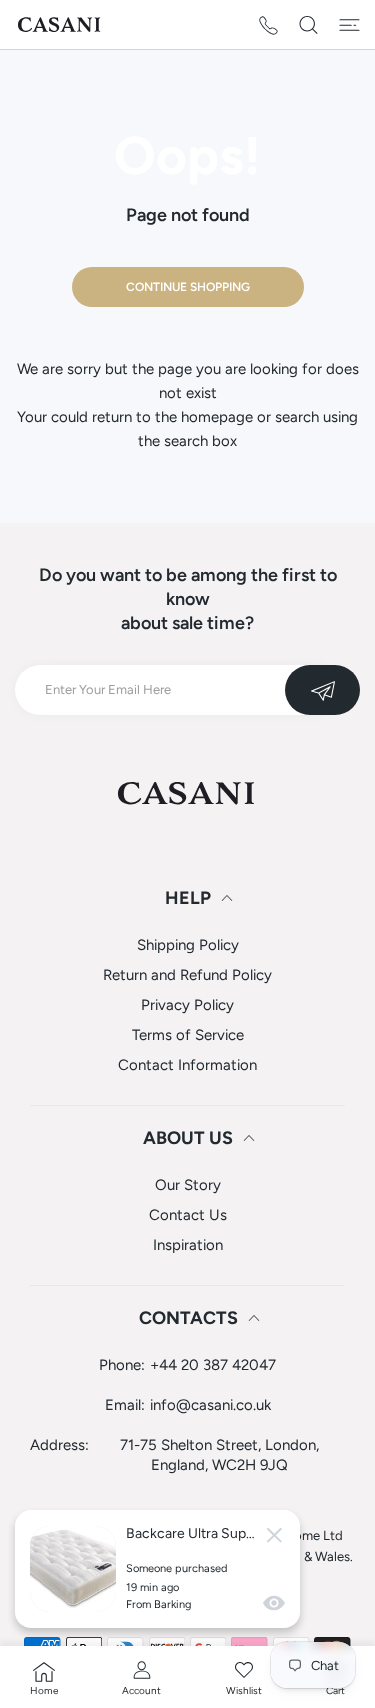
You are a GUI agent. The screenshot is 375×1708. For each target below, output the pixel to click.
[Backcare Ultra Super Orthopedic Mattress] (73, 1569)
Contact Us (188, 1215)
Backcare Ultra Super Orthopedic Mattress (191, 1533)
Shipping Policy (188, 945)
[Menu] (349, 25)
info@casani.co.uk (210, 1405)
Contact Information (187, 1065)
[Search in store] (308, 25)
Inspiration (188, 1245)
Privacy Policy (187, 1005)
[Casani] (60, 24)
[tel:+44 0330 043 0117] (268, 24)
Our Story (188, 1185)
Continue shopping (188, 287)
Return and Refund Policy (187, 975)
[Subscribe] (322, 690)
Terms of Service (188, 1035)
